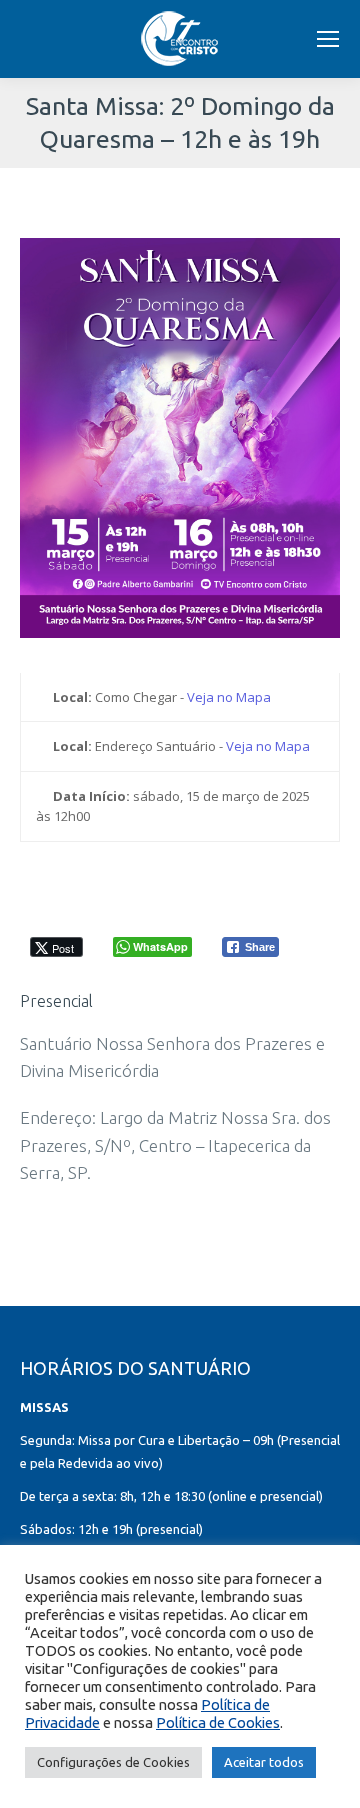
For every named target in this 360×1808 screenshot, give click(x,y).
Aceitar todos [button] (264, 1762)
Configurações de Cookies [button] (113, 1762)
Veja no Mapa (229, 697)
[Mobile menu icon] (328, 39)
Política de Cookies (218, 1722)
